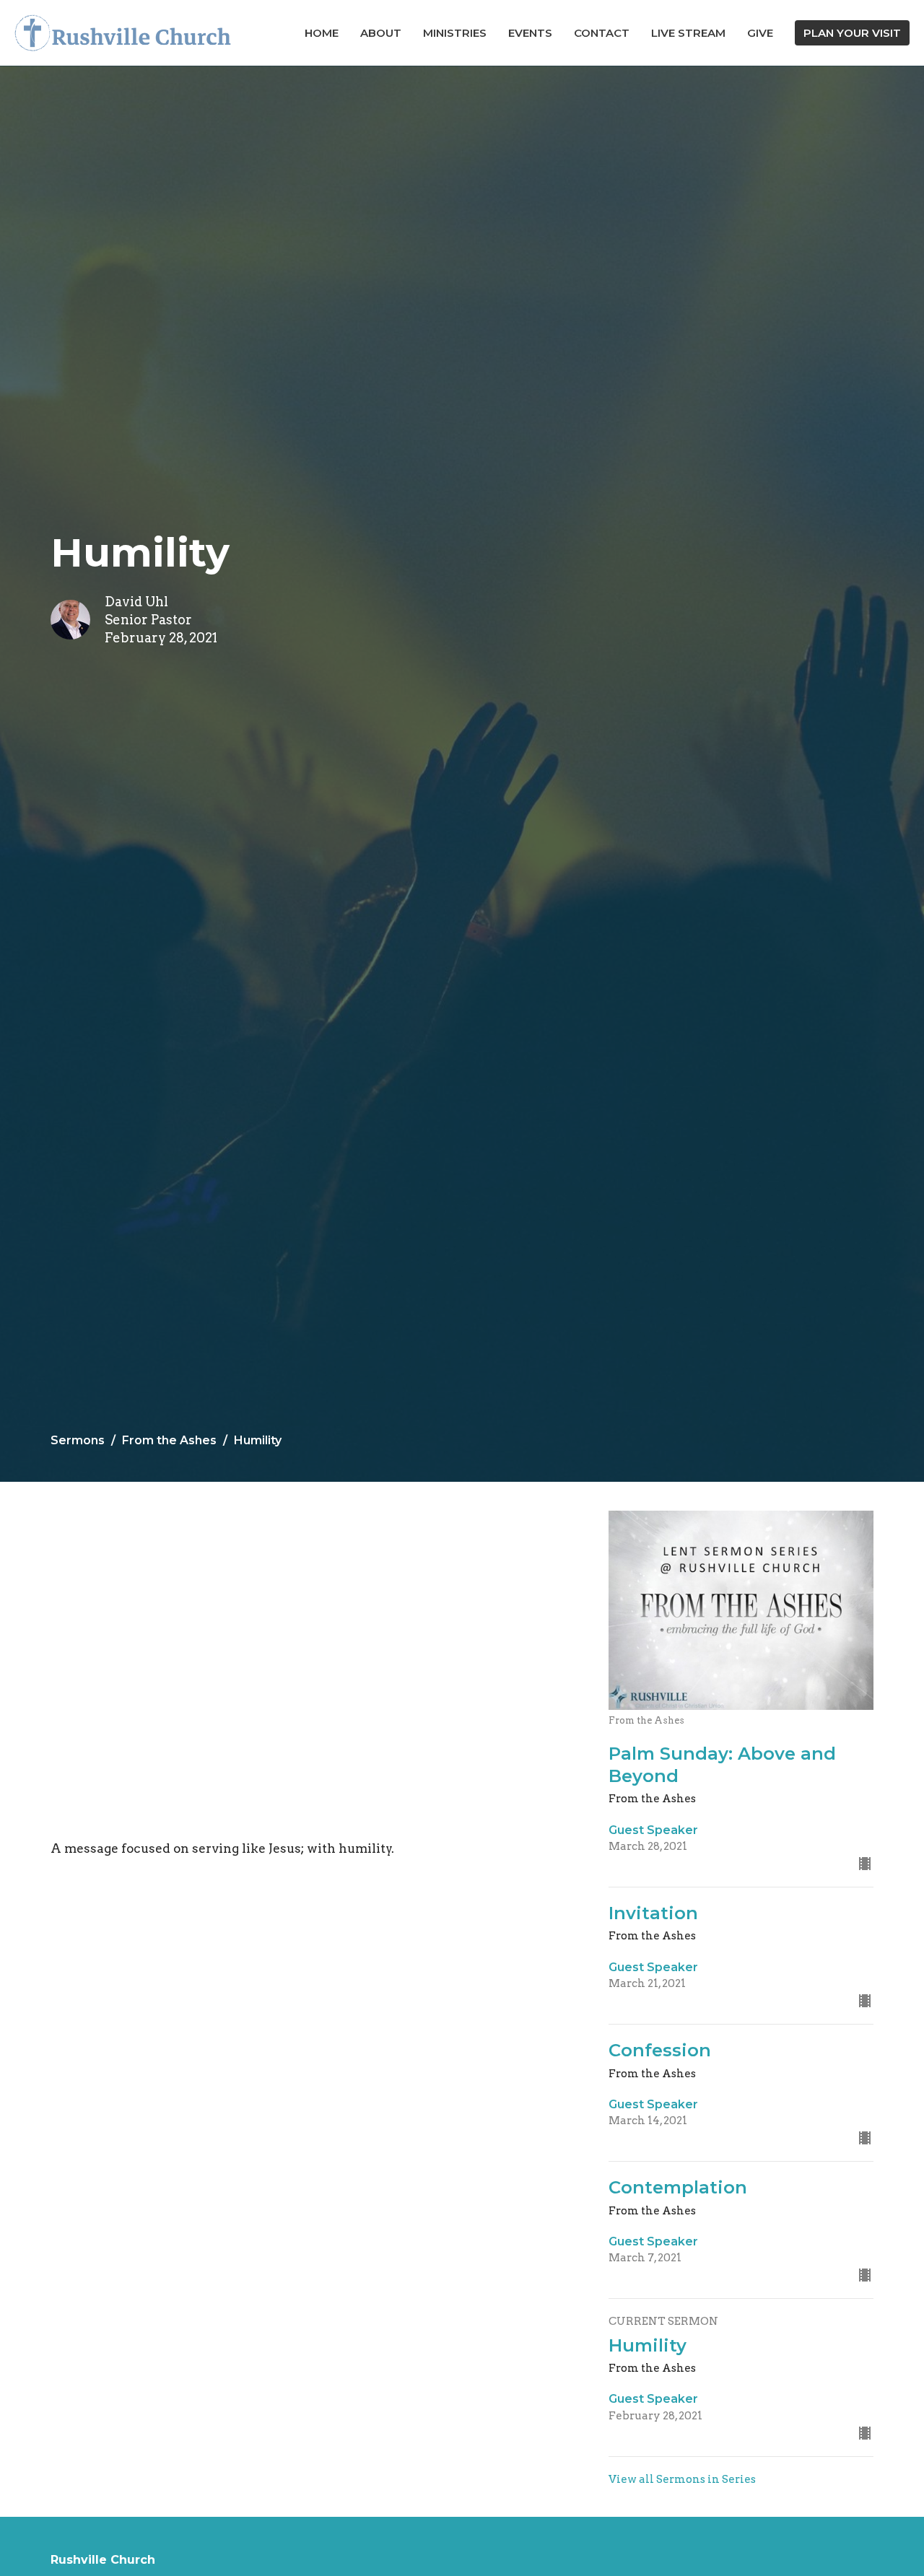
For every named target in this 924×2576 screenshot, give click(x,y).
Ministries (455, 33)
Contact (602, 33)
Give (760, 33)
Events (530, 33)
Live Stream (688, 33)
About (381, 33)
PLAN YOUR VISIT (852, 33)
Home (322, 33)
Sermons (78, 1440)
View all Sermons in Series (682, 2479)
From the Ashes (169, 1440)
